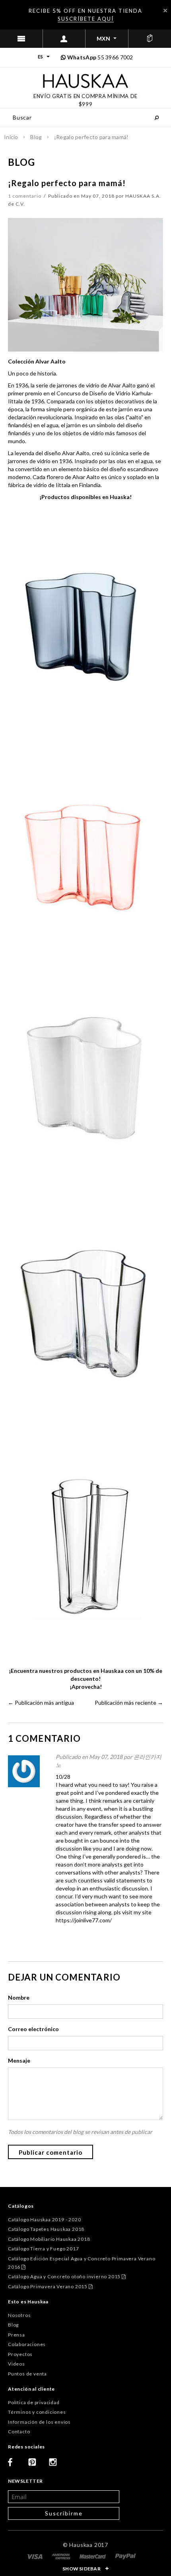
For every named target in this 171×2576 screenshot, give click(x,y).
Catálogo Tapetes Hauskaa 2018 (46, 2229)
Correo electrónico (33, 2029)
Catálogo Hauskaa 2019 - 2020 (44, 2219)
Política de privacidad (34, 2402)
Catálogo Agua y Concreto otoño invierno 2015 (67, 2276)
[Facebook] (15, 2465)
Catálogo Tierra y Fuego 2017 (43, 2249)
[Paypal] (125, 2556)
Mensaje (19, 2060)
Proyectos (20, 2354)
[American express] (62, 2556)
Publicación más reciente (125, 1703)
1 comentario (25, 196)
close (165, 11)
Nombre (19, 1997)
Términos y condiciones (37, 2412)
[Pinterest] (35, 2465)
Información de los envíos (39, 2422)
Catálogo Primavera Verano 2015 (51, 2286)
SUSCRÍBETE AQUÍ (86, 19)
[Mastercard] (93, 2556)
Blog (36, 137)
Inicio (11, 137)
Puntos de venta (27, 2374)
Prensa (17, 2335)
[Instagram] (56, 2465)
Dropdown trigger (64, 39)
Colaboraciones (27, 2344)
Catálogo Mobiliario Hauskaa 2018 (49, 2239)
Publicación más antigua (44, 1703)
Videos (17, 2364)
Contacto (19, 2432)
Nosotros (19, 2315)
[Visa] (35, 2556)
